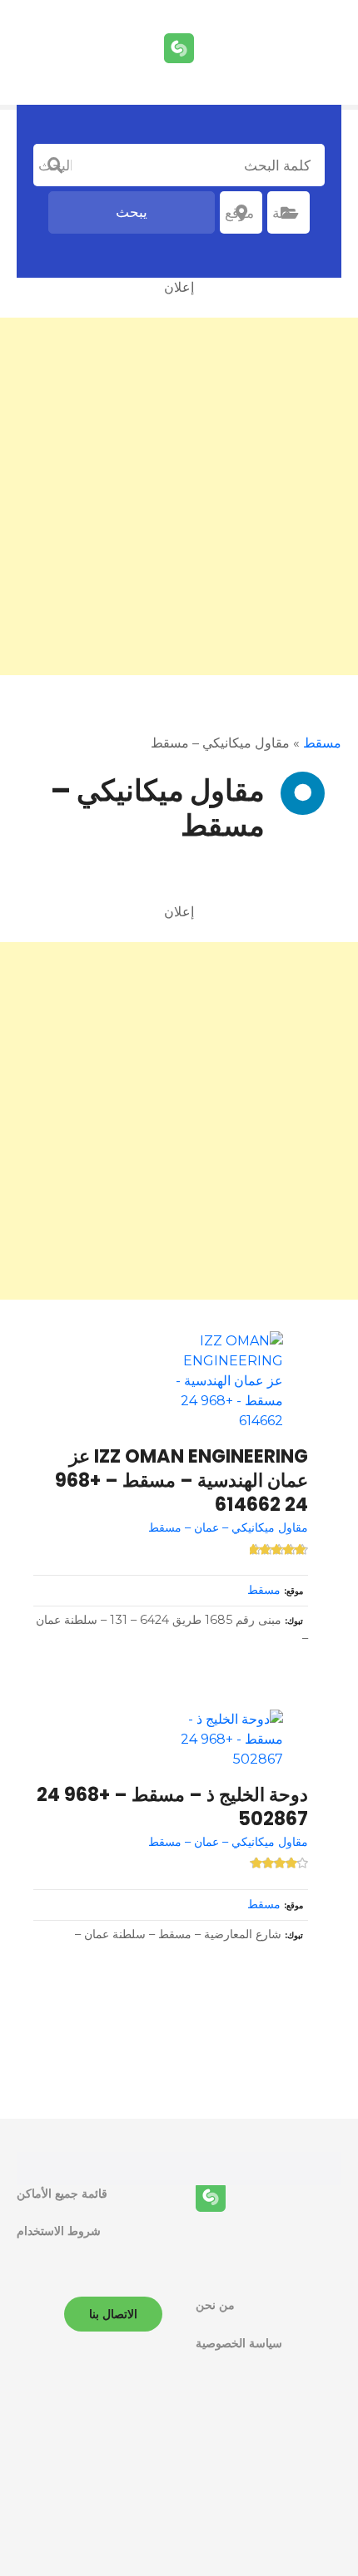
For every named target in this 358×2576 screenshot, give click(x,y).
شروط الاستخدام (59, 2231)
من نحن (215, 2305)
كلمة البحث (55, 165)
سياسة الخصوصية (239, 2343)
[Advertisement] (179, 496)
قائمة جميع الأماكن (62, 2194)
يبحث (132, 212)
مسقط (322, 743)
